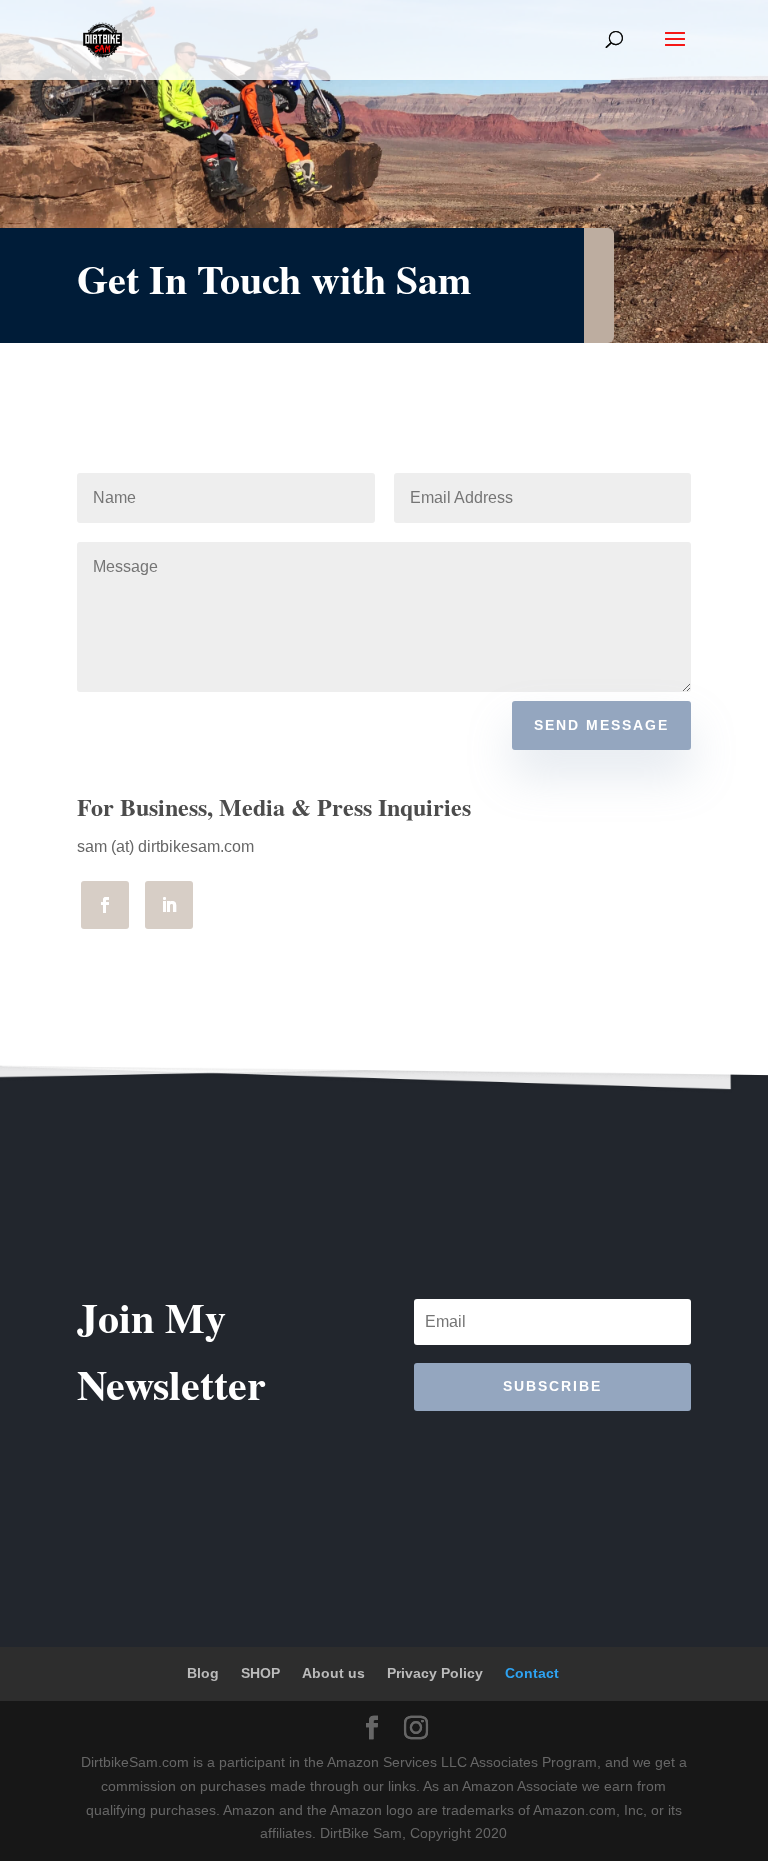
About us (333, 1673)
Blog (203, 1673)
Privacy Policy (435, 1673)
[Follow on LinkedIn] (169, 905)
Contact (532, 1673)
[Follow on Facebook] (105, 905)
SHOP (260, 1673)
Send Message (601, 725)
